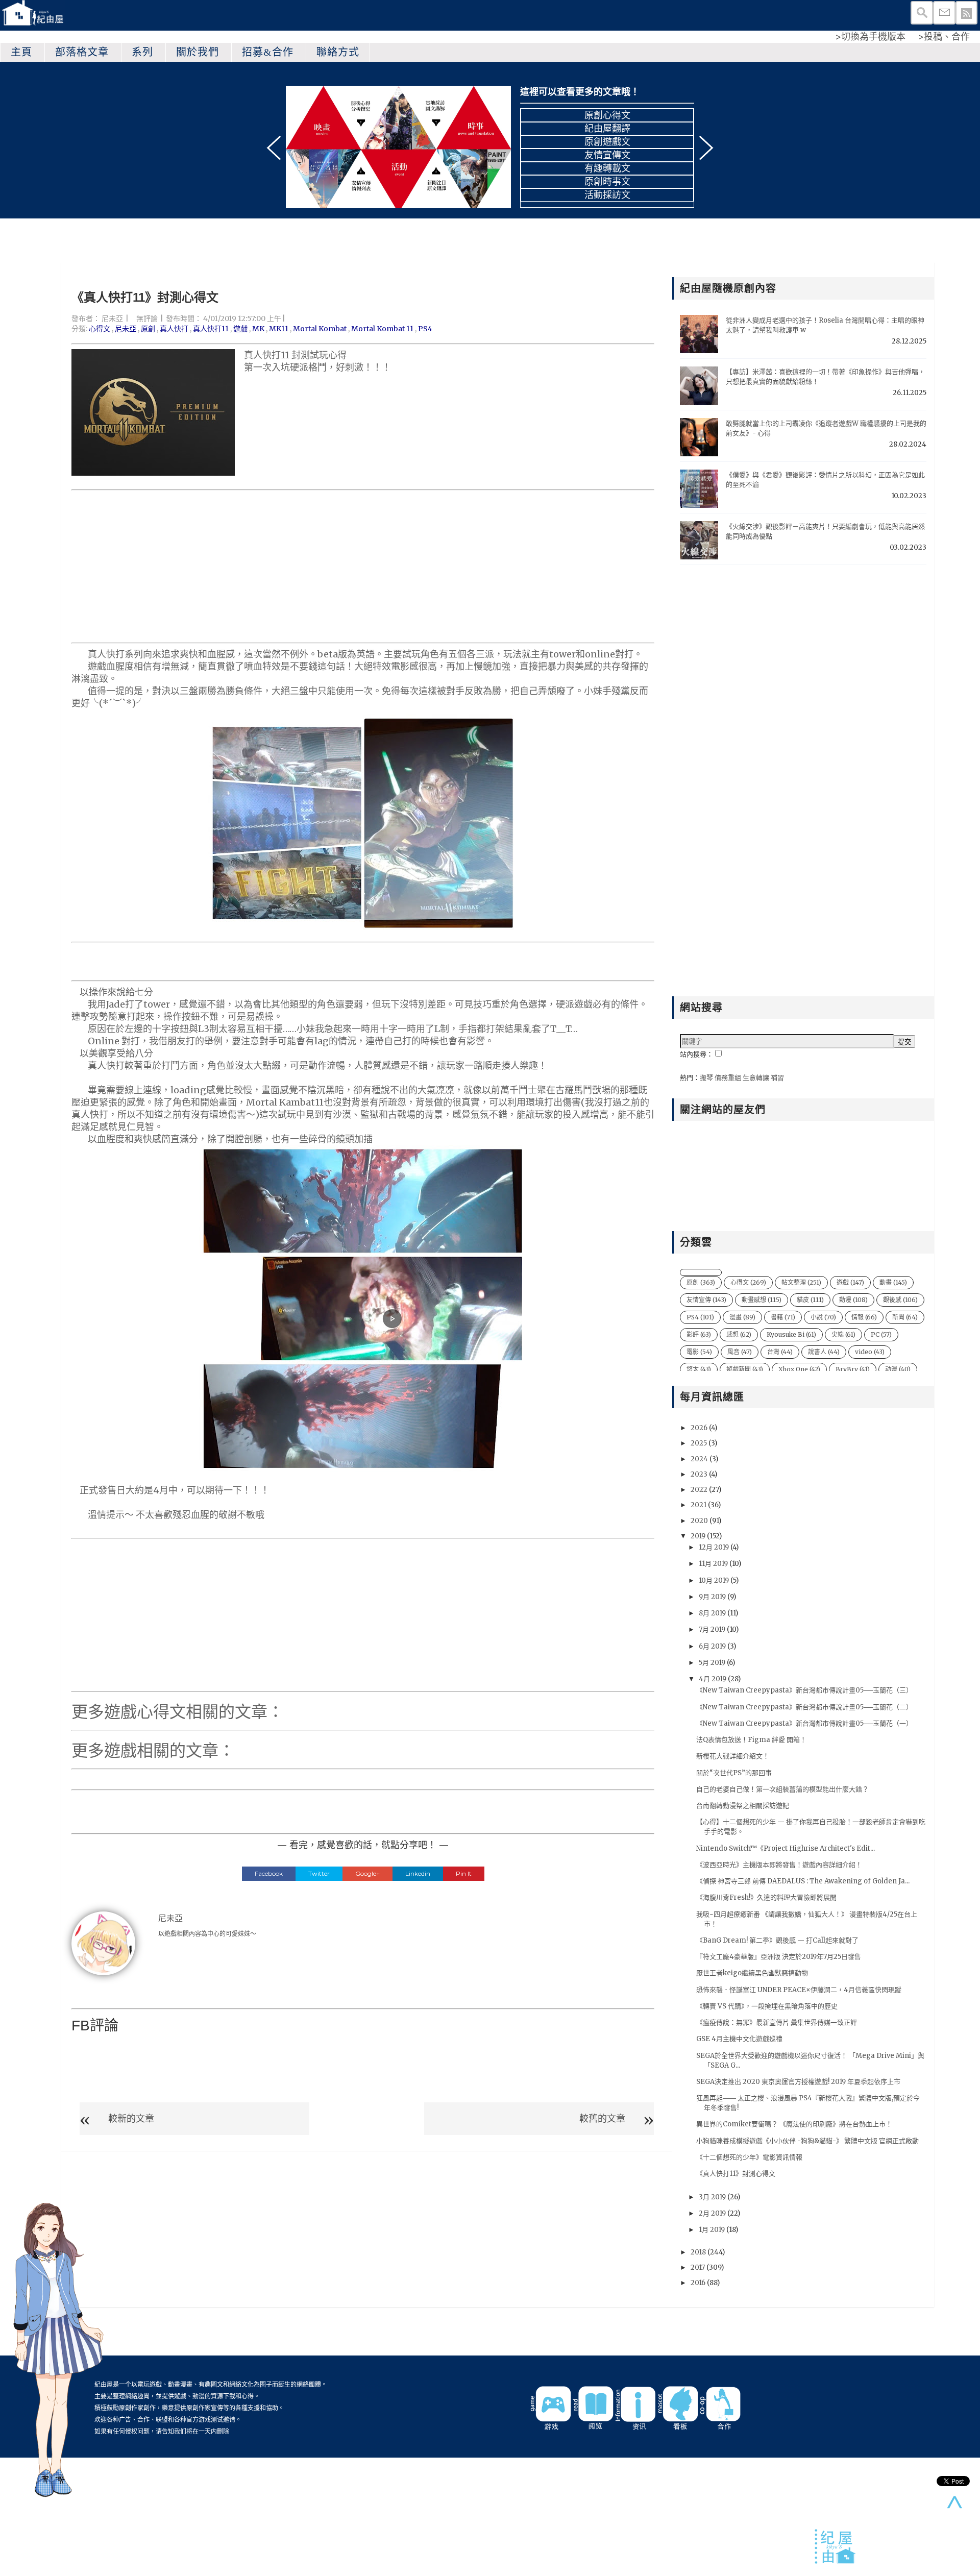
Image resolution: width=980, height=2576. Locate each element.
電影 (699, 1352)
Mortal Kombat (320, 329)
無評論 (147, 318)
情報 (864, 1317)
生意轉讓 (756, 1078)
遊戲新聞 (745, 1369)
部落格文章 (82, 52)
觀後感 (900, 1300)
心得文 (100, 329)
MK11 (279, 329)
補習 (777, 1078)
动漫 (898, 1369)
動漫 (853, 1300)
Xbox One (799, 1369)
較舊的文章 (602, 2118)
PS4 (425, 329)
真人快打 (174, 329)
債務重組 (728, 1078)
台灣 (780, 1352)
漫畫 (742, 1317)
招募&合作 (268, 52)
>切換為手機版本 (870, 36)
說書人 (824, 1352)
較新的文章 (131, 2118)
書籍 (783, 1317)
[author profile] (103, 1943)
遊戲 (240, 329)
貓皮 (810, 1300)
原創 (148, 329)
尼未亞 (112, 318)
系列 (142, 52)
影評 (699, 1334)
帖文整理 (801, 1282)
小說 (823, 1317)
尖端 (843, 1334)
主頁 (21, 52)
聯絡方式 (338, 52)
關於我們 (198, 52)
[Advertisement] (363, 567)
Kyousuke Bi (791, 1334)
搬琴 (706, 1078)
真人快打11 (211, 329)
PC (881, 1334)
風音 (740, 1352)
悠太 (699, 1369)
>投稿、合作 (944, 36)
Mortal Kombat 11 (382, 329)
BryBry (853, 1369)
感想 (739, 1334)
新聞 (905, 1317)
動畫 (893, 1282)
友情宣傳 (706, 1300)
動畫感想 (762, 1300)
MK (258, 329)
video (870, 1352)
